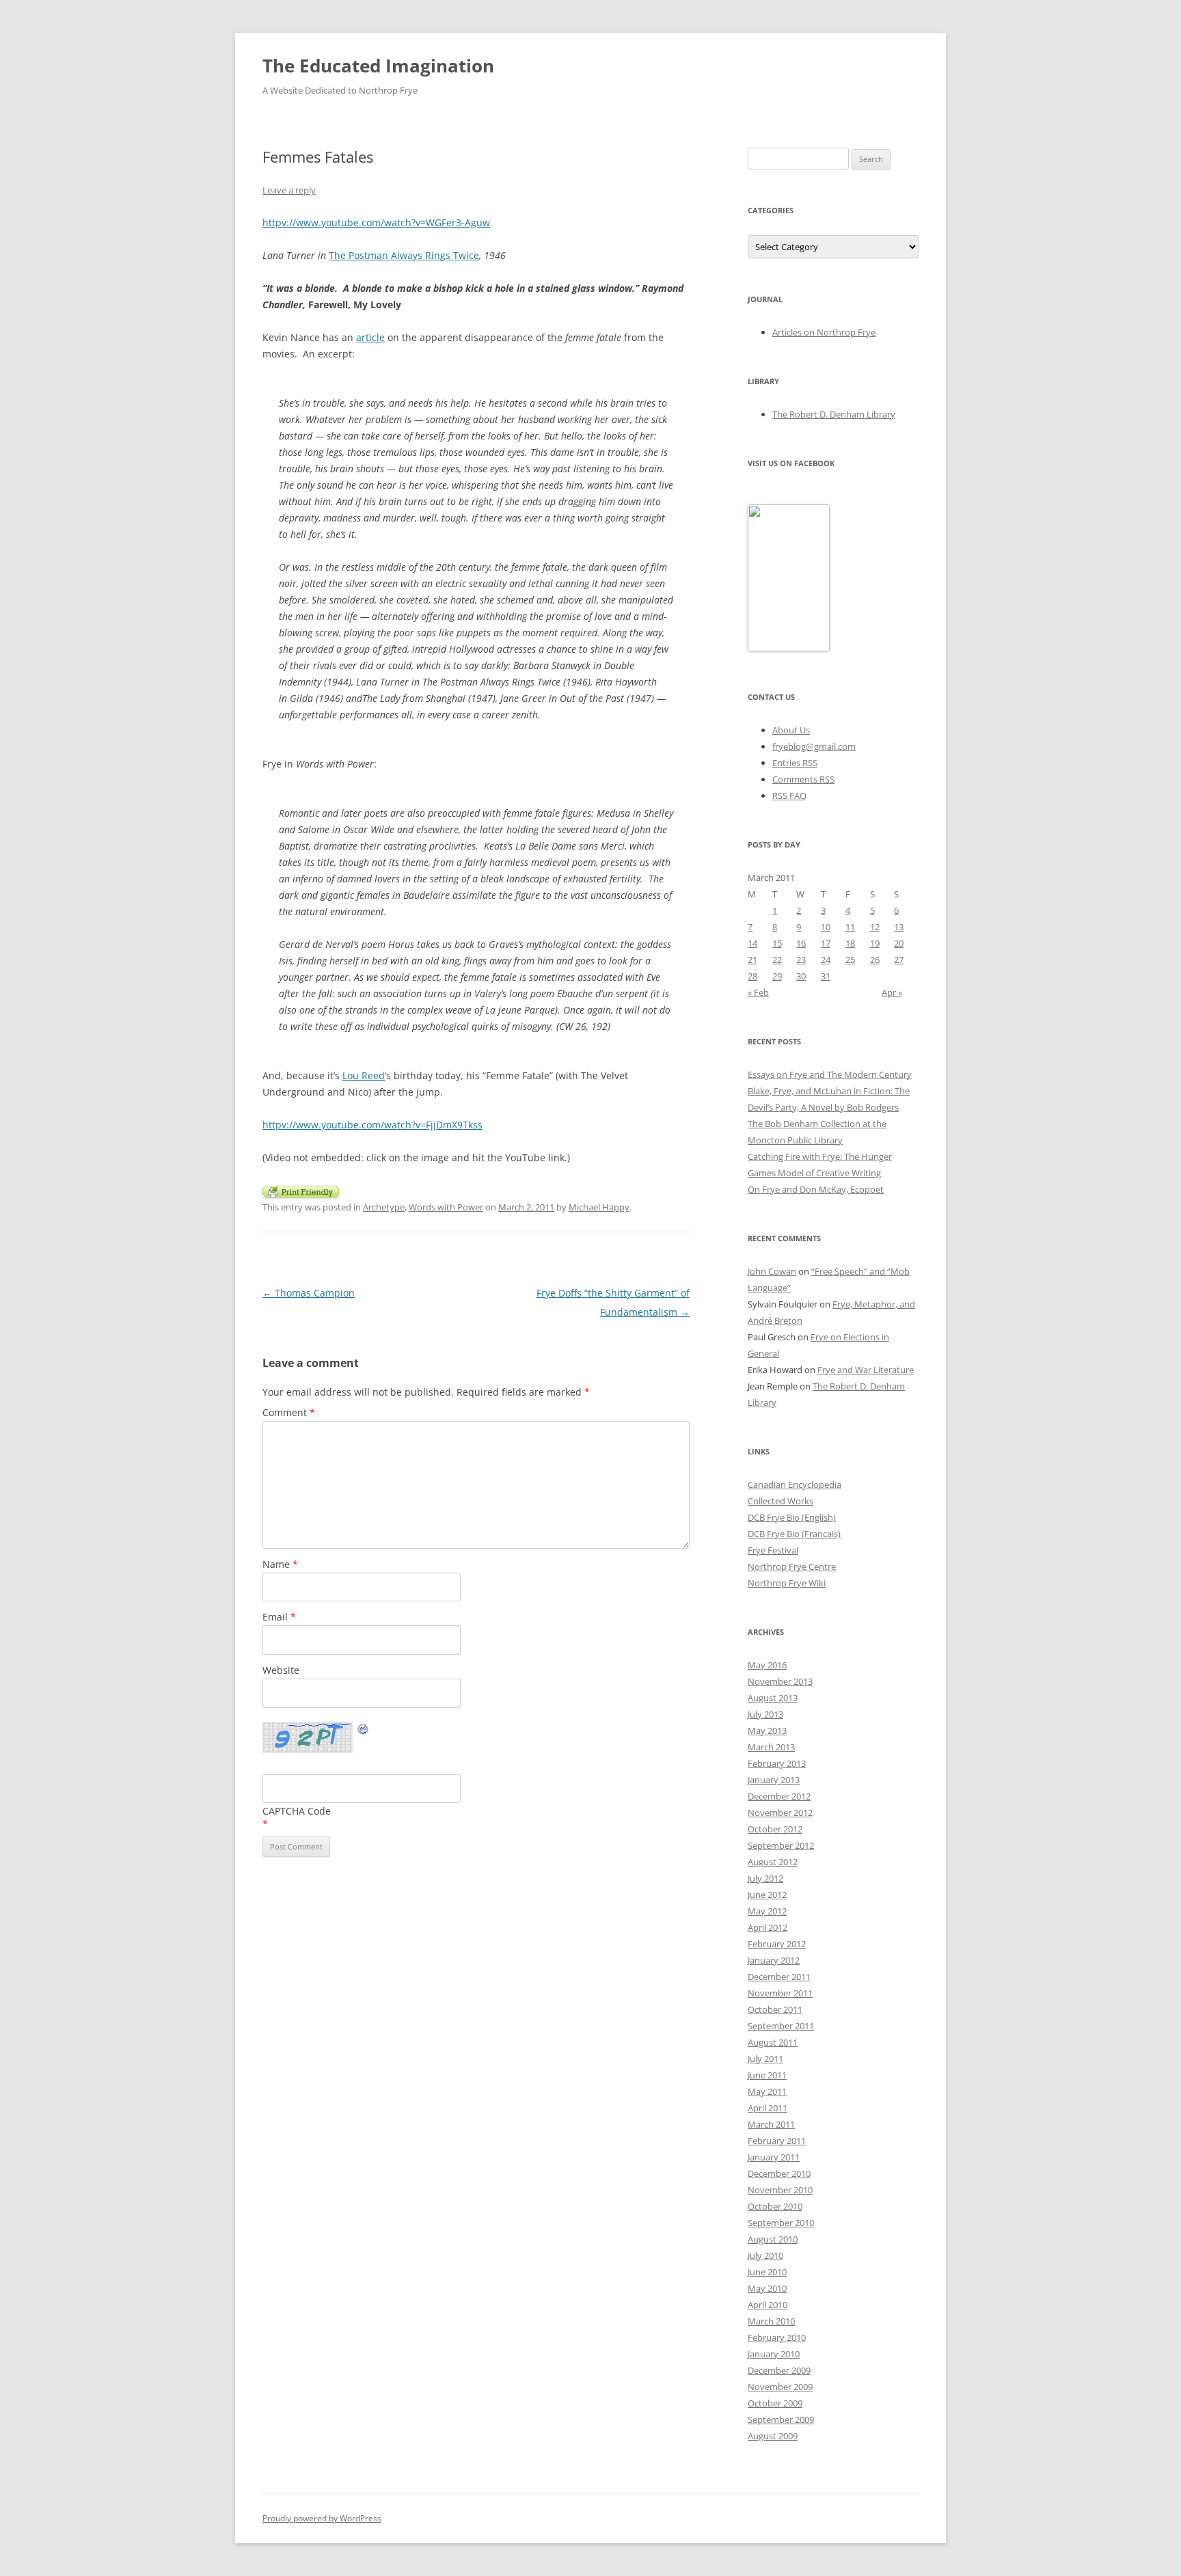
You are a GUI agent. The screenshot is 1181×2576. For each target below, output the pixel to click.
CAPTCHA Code (297, 1811)
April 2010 (768, 2305)
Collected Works (780, 1501)
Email (279, 1617)
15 (777, 943)
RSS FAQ (789, 796)
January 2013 (774, 1780)
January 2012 (774, 1960)
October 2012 (775, 1829)
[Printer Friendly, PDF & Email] (301, 1190)
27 (899, 960)
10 (826, 927)
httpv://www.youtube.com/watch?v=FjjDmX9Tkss (372, 1125)
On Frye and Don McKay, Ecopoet (816, 1189)
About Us (791, 730)
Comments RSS (803, 779)
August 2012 (773, 1862)
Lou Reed (364, 1075)
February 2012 (777, 1944)
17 (826, 943)
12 (875, 927)
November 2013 (780, 1681)
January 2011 (774, 2157)
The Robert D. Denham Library (834, 414)
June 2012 (767, 1895)
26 (875, 960)
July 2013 (765, 1714)
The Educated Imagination (378, 66)
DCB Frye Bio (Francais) (794, 1534)
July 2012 (765, 1878)
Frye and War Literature (866, 1370)
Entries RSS (795, 763)
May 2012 (767, 1911)
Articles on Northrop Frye (824, 332)
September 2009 (781, 2419)
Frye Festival (773, 1550)
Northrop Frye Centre (792, 1567)
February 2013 (777, 1763)
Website (281, 1670)
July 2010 (765, 2255)
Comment (289, 1412)
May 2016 (767, 1665)
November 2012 (780, 1813)
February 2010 (777, 2337)
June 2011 (767, 2075)
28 (752, 976)
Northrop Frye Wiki (787, 1583)
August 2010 (773, 2239)
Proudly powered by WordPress (322, 2518)
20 (899, 943)
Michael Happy (599, 1207)
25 (850, 960)
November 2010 (780, 2190)
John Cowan (772, 1271)
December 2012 (779, 1796)
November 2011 (780, 1993)
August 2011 (773, 2042)
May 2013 (767, 1731)
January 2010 (774, 2354)
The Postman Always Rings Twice (404, 255)
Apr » (892, 992)
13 (899, 927)
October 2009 (775, 2403)
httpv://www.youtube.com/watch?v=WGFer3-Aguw (376, 222)
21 (752, 960)
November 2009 (780, 2387)
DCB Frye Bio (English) (792, 1517)
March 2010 (771, 2321)
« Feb (758, 992)
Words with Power (446, 1207)
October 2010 (775, 2206)
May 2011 (767, 2091)
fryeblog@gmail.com (814, 746)
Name (280, 1564)
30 (801, 976)
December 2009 (779, 2370)
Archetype (384, 1207)
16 (801, 943)
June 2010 (767, 2272)
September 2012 (781, 1845)
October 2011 (775, 2009)
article (370, 337)
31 (826, 976)
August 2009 (773, 2436)
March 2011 (771, 2124)
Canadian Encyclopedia (795, 1484)
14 (752, 943)
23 (801, 960)
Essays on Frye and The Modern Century (830, 1074)
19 (875, 943)
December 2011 (779, 1977)
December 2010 (779, 2173)
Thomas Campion (309, 1293)
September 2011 (781, 2026)
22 (777, 960)
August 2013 (773, 1698)
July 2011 (765, 2059)
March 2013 (771, 1747)
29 (777, 976)
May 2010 (767, 2288)
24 (826, 960)
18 (850, 943)
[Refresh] (364, 1731)
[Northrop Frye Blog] (789, 648)
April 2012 (768, 1927)
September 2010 (781, 2223)
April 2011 (768, 2108)
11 (850, 927)
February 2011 (777, 2141)
